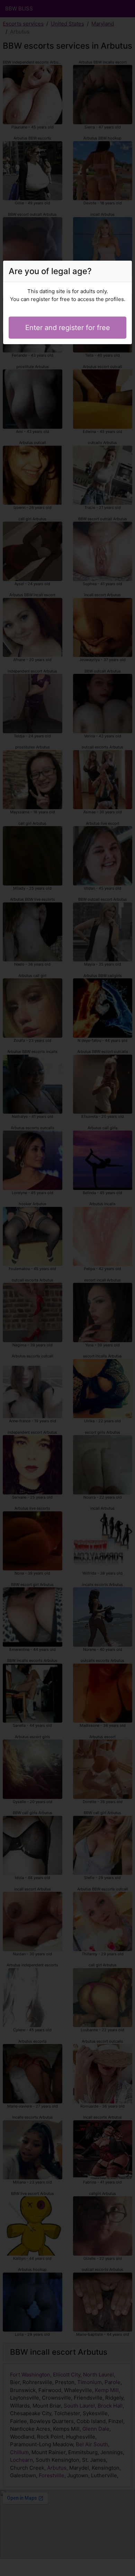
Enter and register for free (68, 328)
